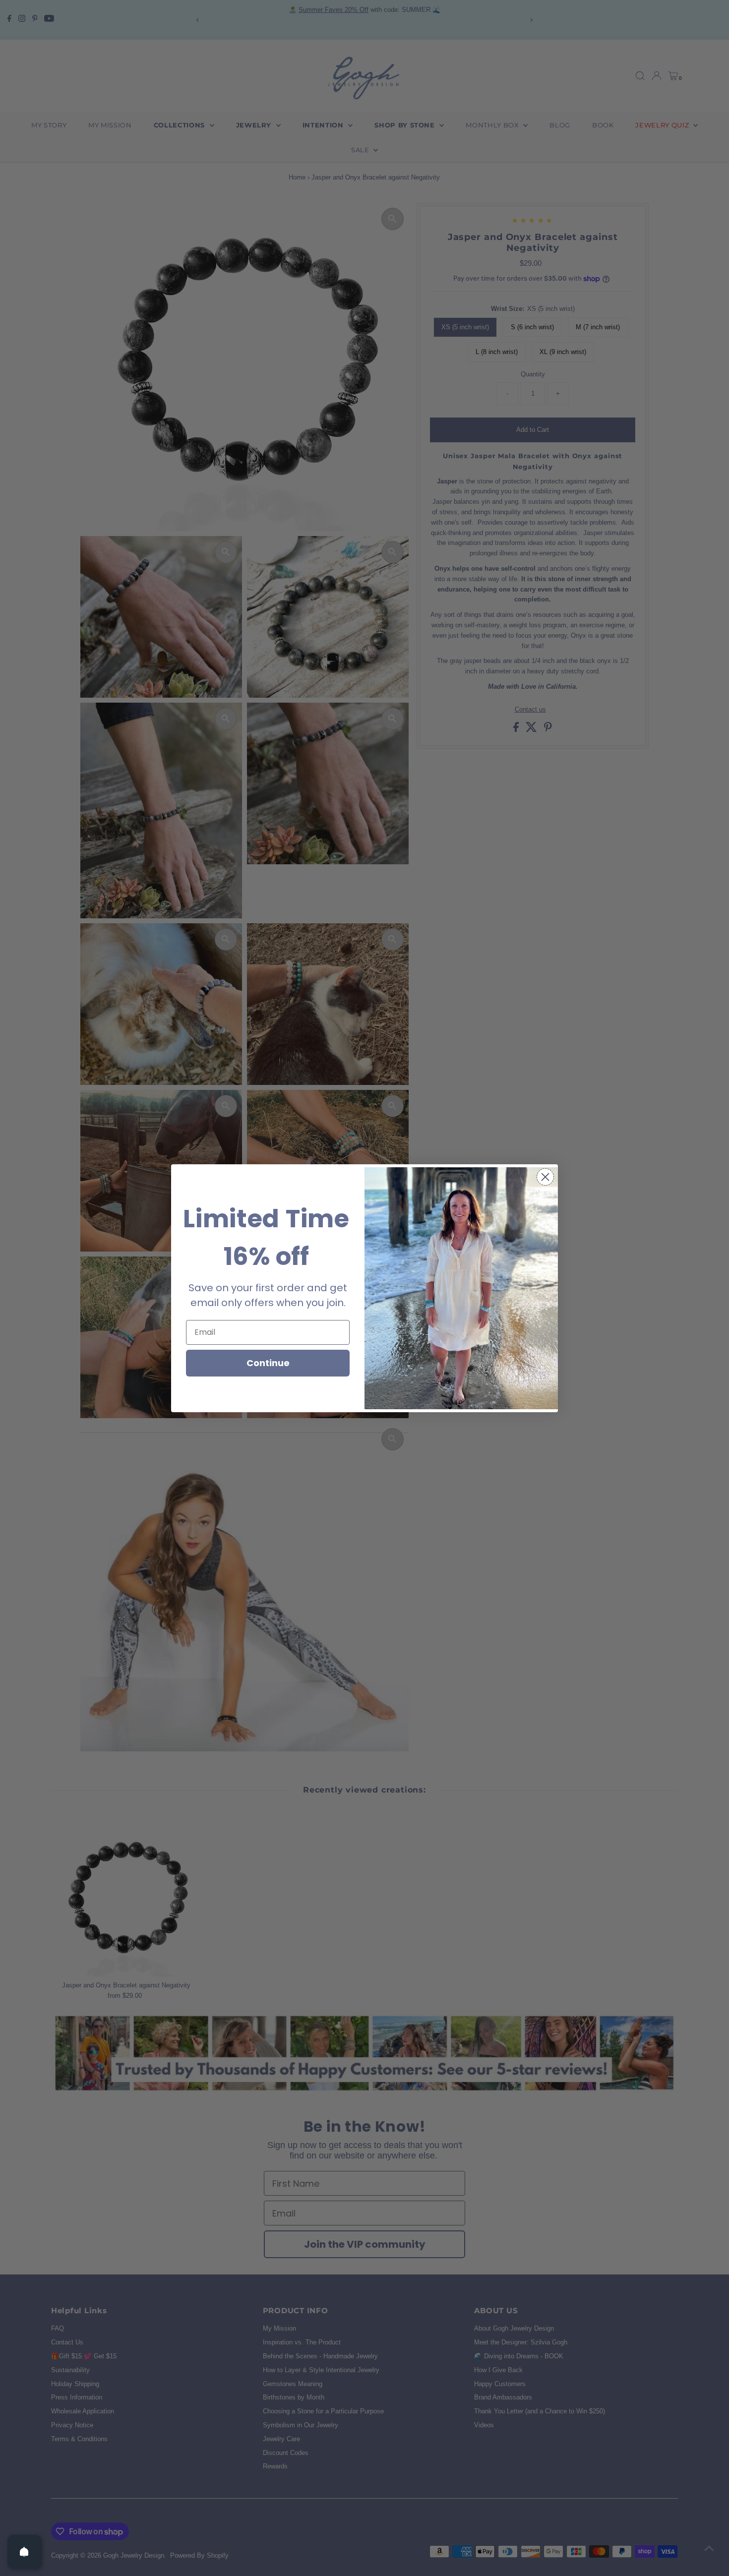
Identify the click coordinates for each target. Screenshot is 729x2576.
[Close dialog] (545, 1177)
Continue (268, 1363)
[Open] (24, 2552)
